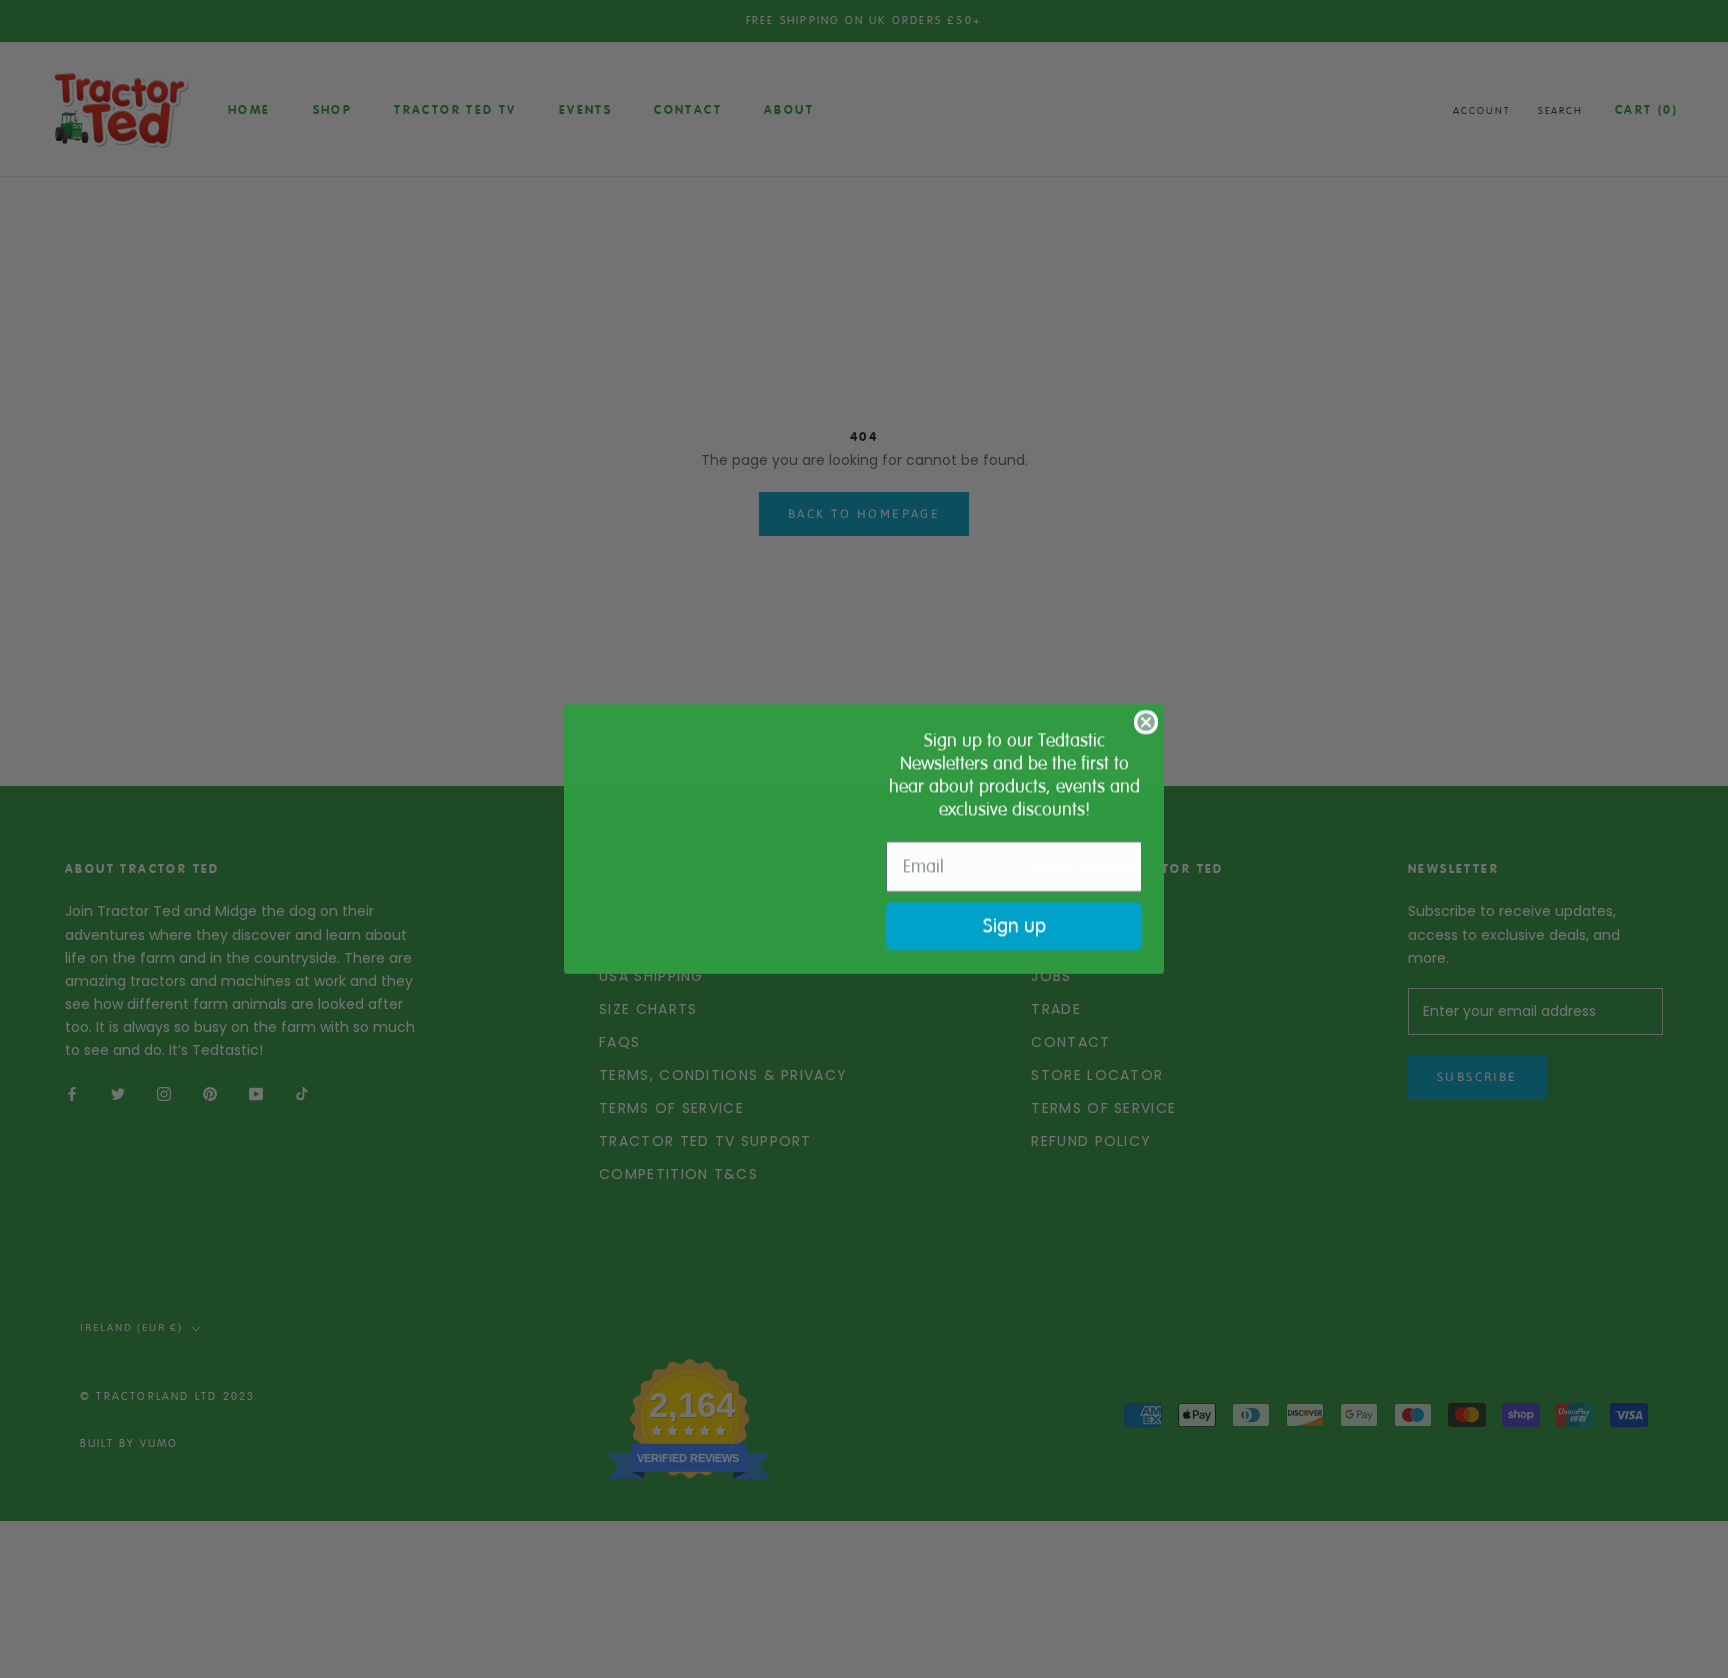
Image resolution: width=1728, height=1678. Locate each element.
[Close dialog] (1146, 707)
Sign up (1014, 925)
